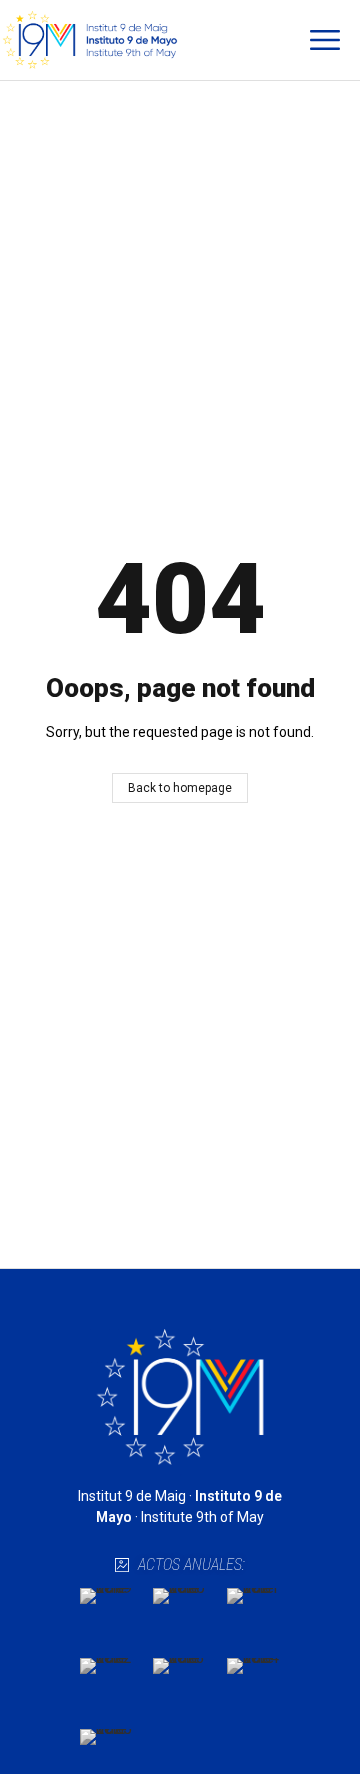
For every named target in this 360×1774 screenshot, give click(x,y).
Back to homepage (180, 788)
